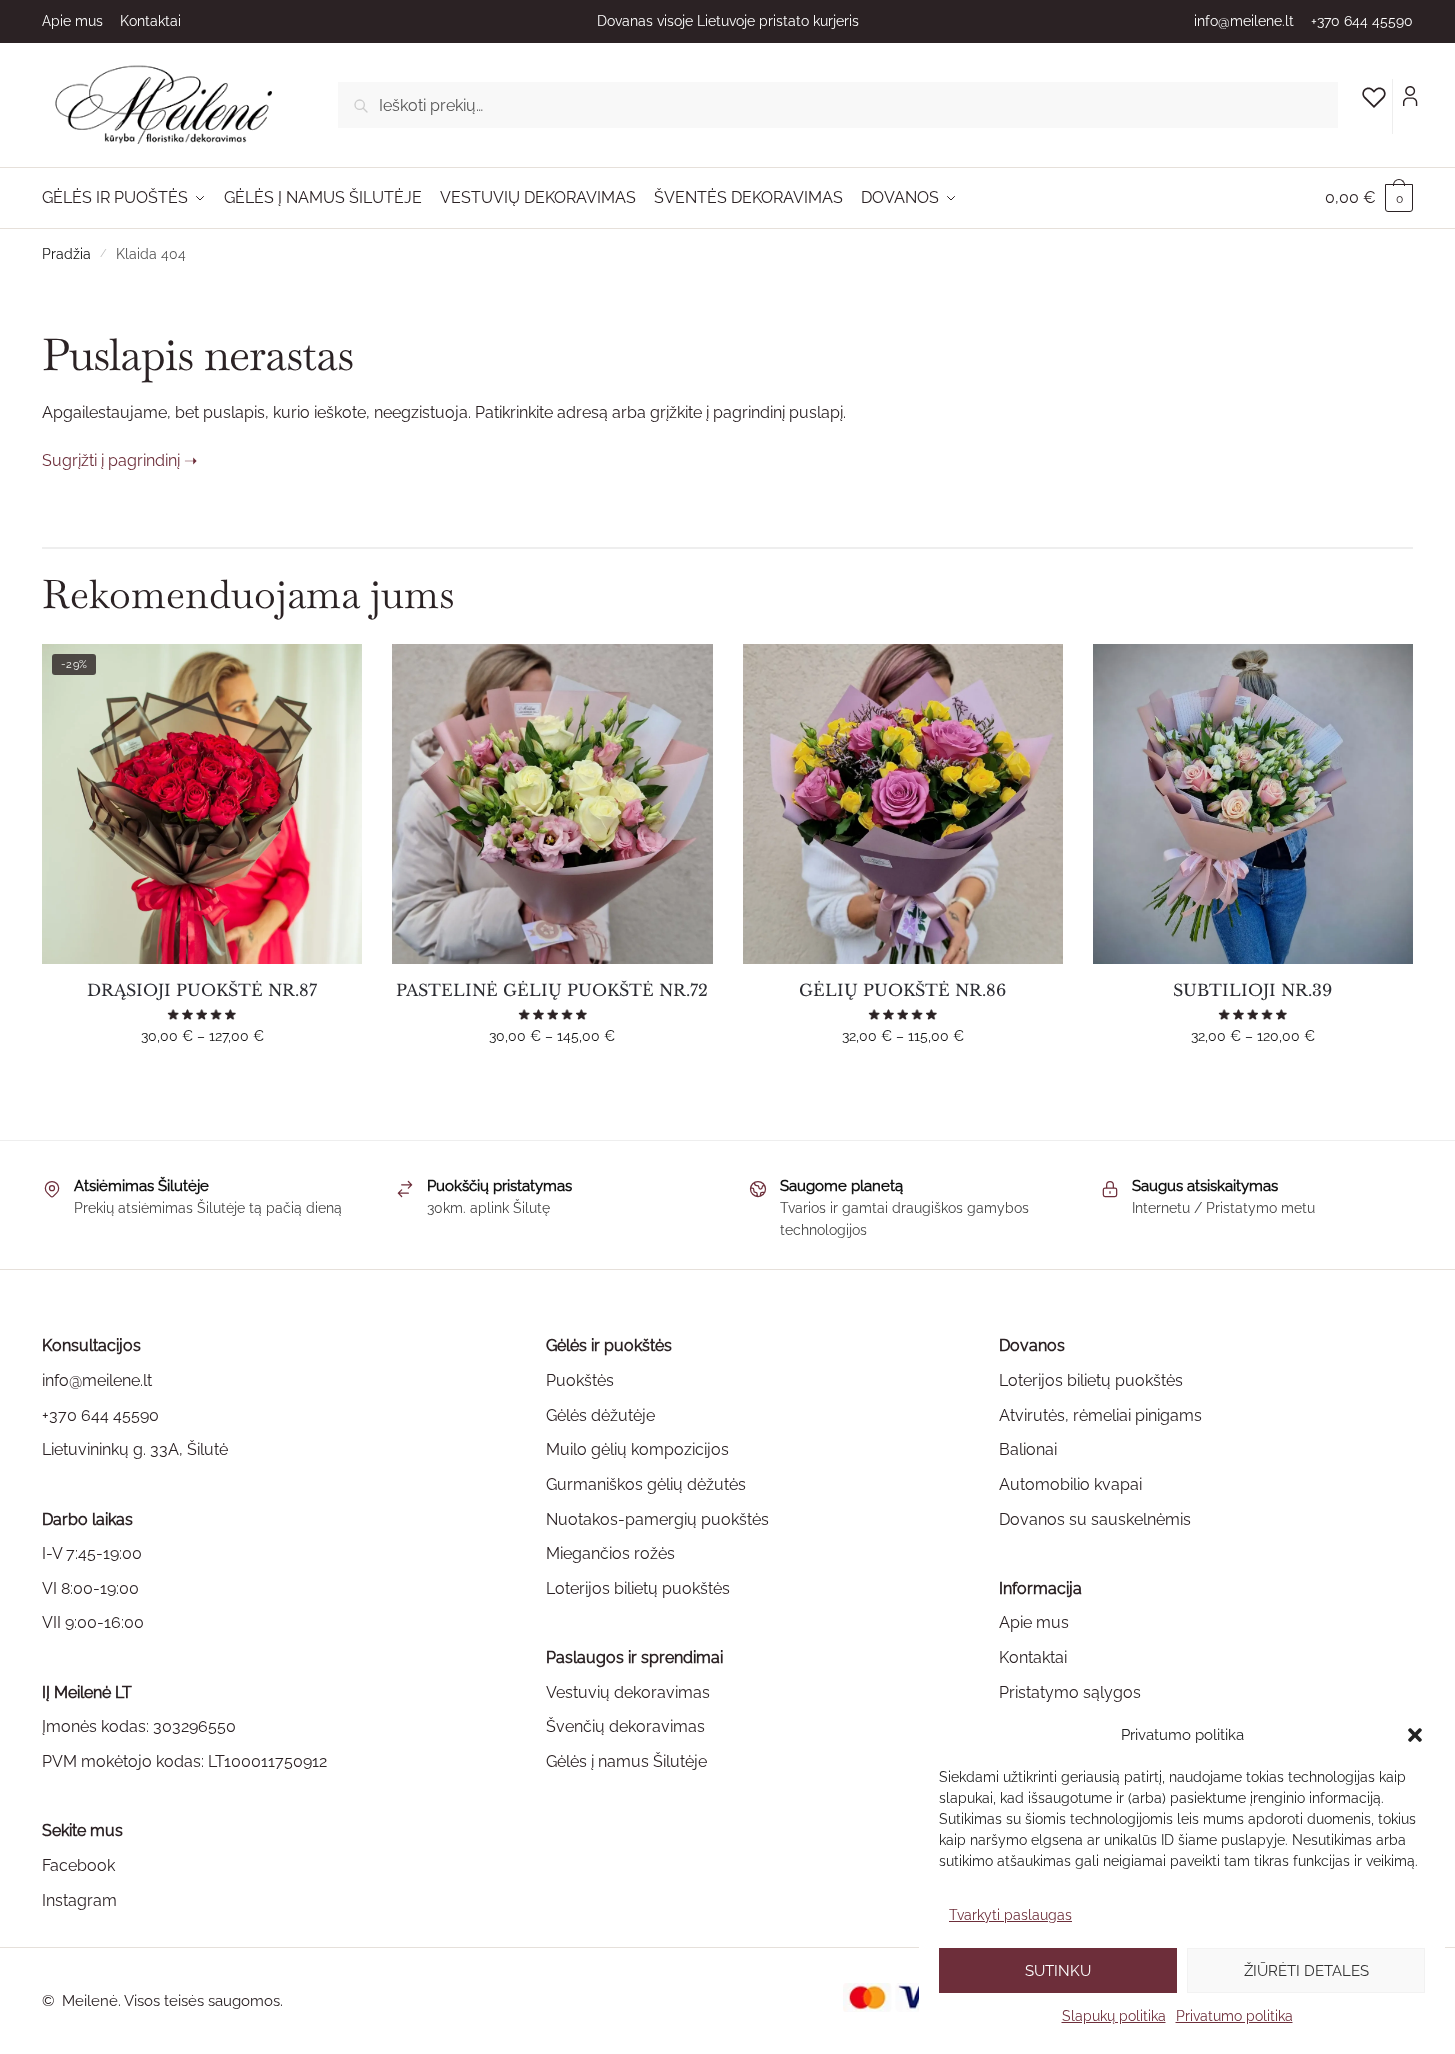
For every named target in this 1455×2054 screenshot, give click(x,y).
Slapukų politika (1114, 2016)
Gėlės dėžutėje (600, 1415)
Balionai (1028, 1449)
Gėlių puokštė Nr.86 (902, 990)
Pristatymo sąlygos (1070, 1692)
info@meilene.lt (1244, 21)
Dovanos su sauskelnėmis (1095, 1519)
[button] (1415, 1735)
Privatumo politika (1234, 2016)
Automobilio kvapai (1070, 1484)
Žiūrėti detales (1306, 1971)
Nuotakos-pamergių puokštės (657, 1519)
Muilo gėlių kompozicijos (637, 1449)
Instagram (79, 1900)
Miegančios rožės (610, 1553)
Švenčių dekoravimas (625, 1726)
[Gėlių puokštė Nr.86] (903, 804)
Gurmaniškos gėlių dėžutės (646, 1484)
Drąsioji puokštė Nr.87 (202, 990)
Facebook (78, 1865)
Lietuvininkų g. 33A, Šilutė (135, 1449)
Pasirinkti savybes (202, 1076)
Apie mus (72, 21)
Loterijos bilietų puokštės (638, 1588)
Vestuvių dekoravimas (628, 1692)
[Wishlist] (332, 674)
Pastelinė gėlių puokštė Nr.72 (552, 990)
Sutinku (1058, 1971)
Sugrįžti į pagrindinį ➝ (119, 460)
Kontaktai (150, 21)
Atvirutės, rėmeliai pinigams (1100, 1415)
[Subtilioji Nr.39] (1253, 804)
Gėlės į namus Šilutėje (626, 1761)
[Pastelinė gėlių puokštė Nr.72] (552, 804)
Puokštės (580, 1380)
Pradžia (66, 254)
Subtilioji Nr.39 (1252, 990)
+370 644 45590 (1362, 21)
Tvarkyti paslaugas (1010, 1915)
